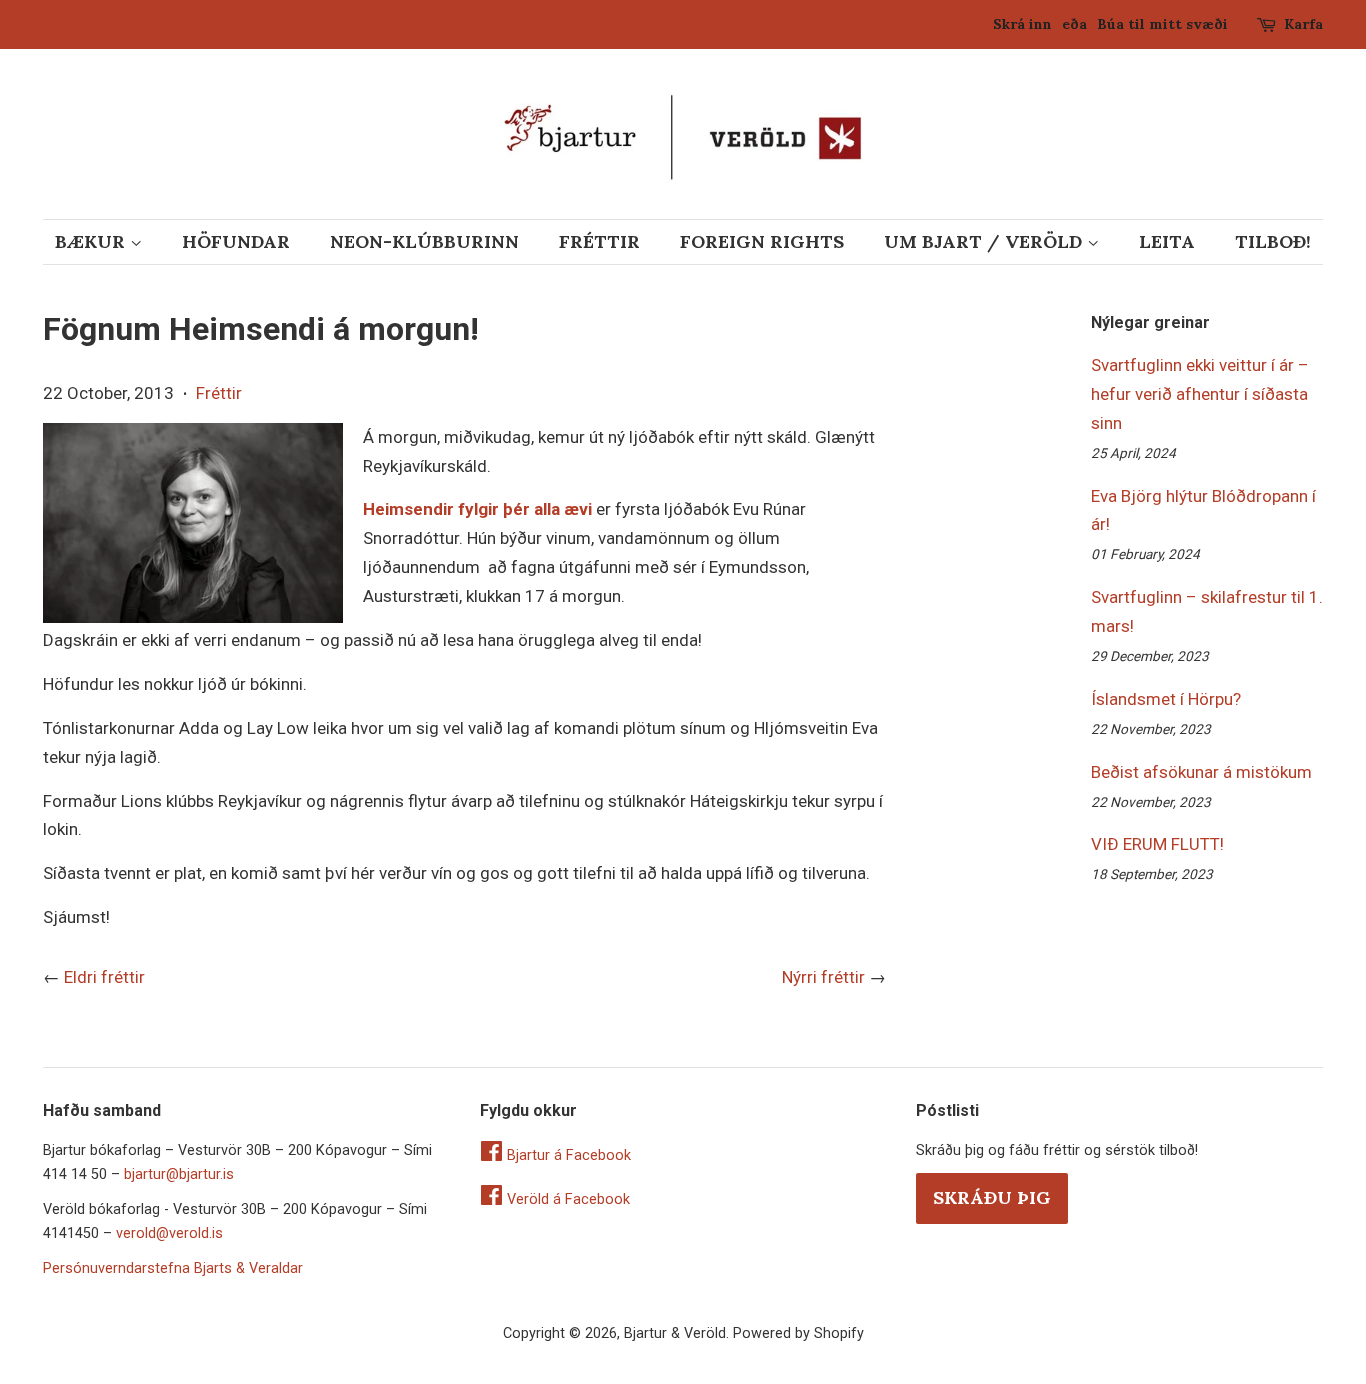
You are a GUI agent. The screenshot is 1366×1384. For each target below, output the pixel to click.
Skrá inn (1022, 24)
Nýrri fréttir (823, 977)
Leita (1167, 241)
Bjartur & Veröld (675, 1333)
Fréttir (599, 241)
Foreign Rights (762, 241)
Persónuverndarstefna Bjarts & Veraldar (173, 1268)
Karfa (1303, 24)
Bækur (92, 241)
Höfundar (236, 241)
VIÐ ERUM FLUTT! (1157, 844)
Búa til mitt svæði (1162, 24)
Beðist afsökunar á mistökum (1201, 772)
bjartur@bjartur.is (179, 1174)
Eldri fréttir (104, 977)
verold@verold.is (169, 1233)
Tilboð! (1273, 241)
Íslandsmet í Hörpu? (1166, 699)
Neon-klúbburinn (424, 241)
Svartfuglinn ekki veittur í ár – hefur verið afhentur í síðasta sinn (1200, 394)
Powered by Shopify (798, 1333)
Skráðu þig (992, 1197)
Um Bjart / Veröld (985, 241)
